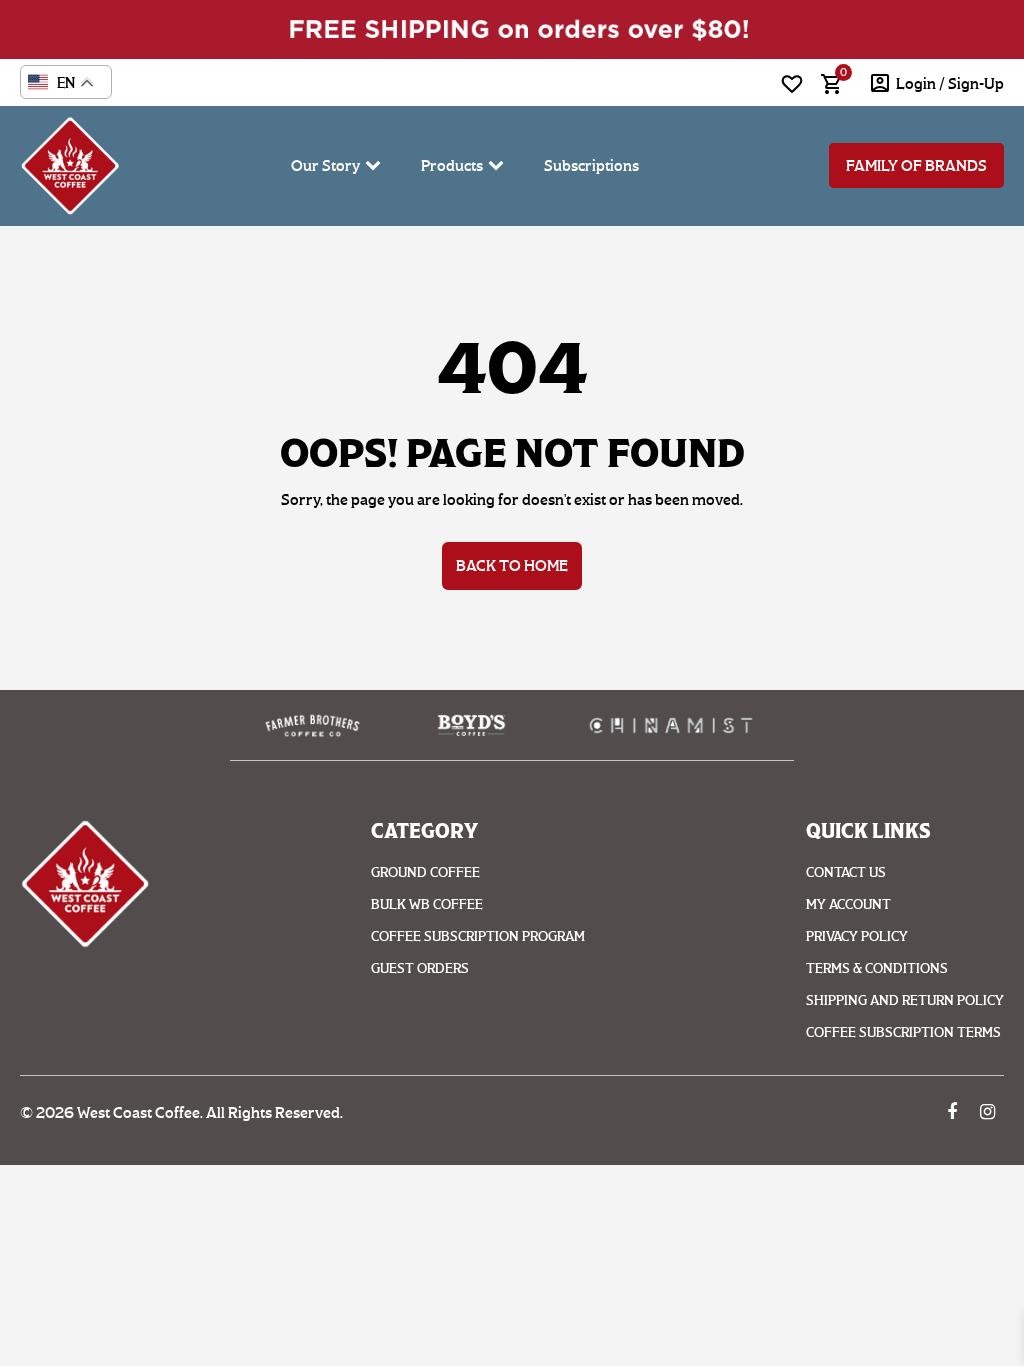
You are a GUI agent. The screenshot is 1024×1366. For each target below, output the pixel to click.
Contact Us (846, 872)
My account (848, 904)
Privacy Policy (857, 936)
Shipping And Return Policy (905, 1000)
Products (452, 165)
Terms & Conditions (877, 968)
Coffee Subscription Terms (903, 1032)
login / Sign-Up (950, 83)
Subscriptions (591, 165)
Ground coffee (425, 872)
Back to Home (512, 565)
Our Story (325, 165)
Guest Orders (420, 968)
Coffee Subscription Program (478, 936)
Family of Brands (916, 165)
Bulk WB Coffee (427, 904)
